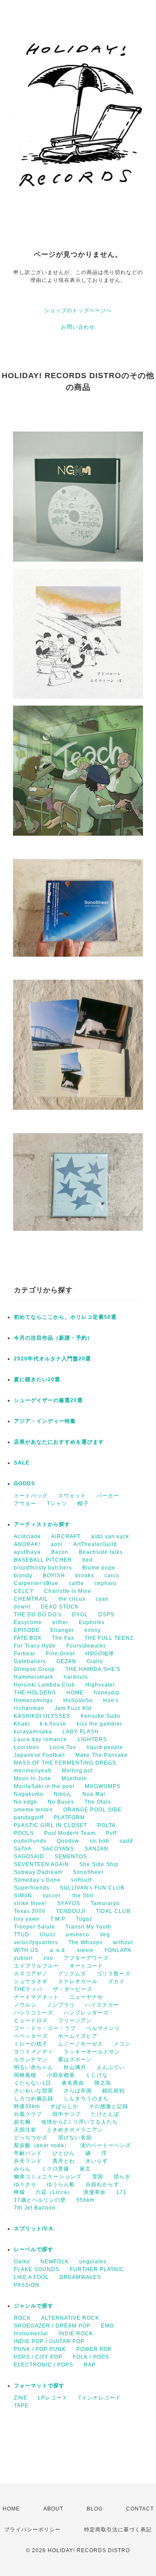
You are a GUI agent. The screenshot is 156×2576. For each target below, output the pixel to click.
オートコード (86, 1966)
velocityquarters (36, 1942)
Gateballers (30, 1661)
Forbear (25, 1654)
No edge (26, 1802)
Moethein (74, 1778)
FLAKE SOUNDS (37, 2269)
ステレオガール (78, 1981)
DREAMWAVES (80, 2277)
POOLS (24, 1833)
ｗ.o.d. (58, 1950)
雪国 (97, 2177)
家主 (85, 2169)
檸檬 (19, 2192)
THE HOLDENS (35, 1693)
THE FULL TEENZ (109, 1638)
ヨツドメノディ (34, 2052)
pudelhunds (30, 1841)
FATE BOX (28, 1638)
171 (121, 2192)
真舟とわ (64, 2161)
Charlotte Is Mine (68, 1591)
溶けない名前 (75, 2138)
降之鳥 (103, 2083)
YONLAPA (118, 1950)
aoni (57, 1544)
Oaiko (22, 2262)
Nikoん (63, 1794)
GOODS (24, 1484)
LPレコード (53, 2398)
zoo (48, 1958)
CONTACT (140, 2509)
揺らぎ (122, 2177)
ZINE (21, 2398)
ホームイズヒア (78, 2036)
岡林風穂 (25, 2075)
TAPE (21, 2406)
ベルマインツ (103, 2028)
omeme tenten (33, 1810)
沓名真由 (73, 2083)
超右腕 (22, 2122)
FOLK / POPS (91, 2357)
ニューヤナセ (86, 1997)
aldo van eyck (110, 1536)
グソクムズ (72, 1974)
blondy (23, 1576)
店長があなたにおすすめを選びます (59, 1442)
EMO (107, 2326)
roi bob (99, 1841)
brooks (85, 1576)
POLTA (107, 1825)
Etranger (62, 1630)
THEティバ (28, 1989)
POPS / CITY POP (38, 2357)
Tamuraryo (105, 1903)
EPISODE (27, 1630)
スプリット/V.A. (34, 2229)
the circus (72, 1599)
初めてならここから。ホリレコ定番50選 (65, 1317)
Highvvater (100, 1685)
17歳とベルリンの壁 (40, 2200)
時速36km (27, 2106)
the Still (83, 1896)
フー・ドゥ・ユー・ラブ (45, 2028)
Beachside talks (101, 1552)
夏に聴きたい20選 (37, 1380)
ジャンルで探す (34, 2306)
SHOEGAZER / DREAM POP (52, 2326)
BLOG (95, 2509)
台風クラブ (28, 2114)
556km (85, 2200)
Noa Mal (94, 1794)
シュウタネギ (31, 1981)
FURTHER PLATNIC (97, 2269)
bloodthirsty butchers (43, 1568)
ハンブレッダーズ (86, 2013)
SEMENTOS (71, 1857)
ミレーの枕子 (31, 2044)
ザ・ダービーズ (73, 1989)
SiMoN (23, 1896)
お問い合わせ (78, 327)
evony (93, 1630)
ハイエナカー (102, 2005)
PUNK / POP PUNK (40, 2349)
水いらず (97, 2161)
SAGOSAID (29, 1857)
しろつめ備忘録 (34, 2099)
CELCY (24, 1591)
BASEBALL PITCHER (43, 1560)
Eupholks (92, 1622)
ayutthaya (27, 1552)
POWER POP (94, 2349)
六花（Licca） (54, 2192)
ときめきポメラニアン (75, 2130)
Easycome (28, 1622)
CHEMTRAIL (31, 1599)
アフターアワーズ (86, 1958)
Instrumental (31, 2334)
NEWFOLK (55, 2262)
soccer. (52, 1896)
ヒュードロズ (31, 2020)
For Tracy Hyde (35, 1646)
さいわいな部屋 (34, 2091)
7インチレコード (99, 2398)
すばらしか (64, 2106)
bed (88, 1560)
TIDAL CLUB (113, 1911)
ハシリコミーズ (34, 2013)
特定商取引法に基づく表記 (118, 2530)
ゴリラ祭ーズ (114, 1974)
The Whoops (86, 1942)
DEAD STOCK (60, 1607)
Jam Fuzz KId (73, 1708)
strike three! (30, 1903)
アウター (25, 1504)
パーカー (108, 1496)
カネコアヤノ (31, 1974)
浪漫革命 (94, 2192)
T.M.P (58, 1919)
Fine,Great (60, 1654)
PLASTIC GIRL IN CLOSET (50, 1825)
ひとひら (64, 2153)
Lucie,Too (63, 1747)
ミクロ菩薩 (55, 2169)
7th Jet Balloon (35, 2208)
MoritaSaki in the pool (44, 1786)
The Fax (63, 1638)
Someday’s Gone (37, 1880)
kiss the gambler (99, 1724)
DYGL (80, 1615)
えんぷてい (111, 2067)
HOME (75, 1693)
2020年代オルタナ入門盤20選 (52, 1359)
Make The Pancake (102, 1755)
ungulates (93, 2262)
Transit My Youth (88, 1927)
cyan (102, 1599)
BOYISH (54, 1576)
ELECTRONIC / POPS (44, 2365)
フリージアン (75, 2020)
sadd (126, 1841)
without (123, 1942)
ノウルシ (25, 2005)
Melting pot (77, 1771)
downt (22, 1607)
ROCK (22, 2318)
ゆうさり (25, 2184)
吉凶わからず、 (105, 2184)
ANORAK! (27, 1544)
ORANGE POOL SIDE (93, 1810)
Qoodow (68, 1841)
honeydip (107, 1693)
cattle (76, 1583)
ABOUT (53, 2509)
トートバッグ (31, 1496)
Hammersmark (34, 1677)
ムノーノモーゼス (81, 2044)
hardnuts (76, 1677)
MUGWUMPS (103, 1786)
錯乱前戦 (114, 2091)
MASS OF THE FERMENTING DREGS (65, 1763)
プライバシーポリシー (32, 2530)
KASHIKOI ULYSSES (42, 1716)
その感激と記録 (109, 2106)
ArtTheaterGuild (95, 1544)
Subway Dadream (38, 1872)
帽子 (83, 1504)
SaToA (23, 1849)
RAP (90, 2365)
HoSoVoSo (78, 1700)
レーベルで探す (34, 2249)
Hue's (111, 1700)
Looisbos (26, 1747)
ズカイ (116, 1981)
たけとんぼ (105, 2114)
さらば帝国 (78, 2091)
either (60, 1622)
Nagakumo (29, 1794)
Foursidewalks (86, 1646)
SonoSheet (88, 1872)
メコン (122, 2044)
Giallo (95, 1661)
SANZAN (96, 1849)
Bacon (60, 1552)
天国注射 (25, 2130)
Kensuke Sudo (101, 1716)
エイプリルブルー (36, 1966)
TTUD (22, 1935)
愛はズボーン (75, 2059)
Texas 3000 (30, 1911)
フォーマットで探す (39, 2386)
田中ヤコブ (67, 2114)
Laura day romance (41, 1739)
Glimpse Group (34, 1669)
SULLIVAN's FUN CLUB (92, 1888)
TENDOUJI (71, 1911)
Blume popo (99, 1568)
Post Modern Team (70, 1833)
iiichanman (29, 1708)
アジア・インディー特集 (45, 1421)
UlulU (48, 1935)
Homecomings (33, 1700)
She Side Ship (99, 1864)
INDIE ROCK (76, 2334)
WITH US (26, 1950)
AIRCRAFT (66, 1536)
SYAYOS (69, 1903)
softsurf (81, 1880)
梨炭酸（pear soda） (42, 2145)
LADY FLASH (81, 1732)
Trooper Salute (34, 1927)
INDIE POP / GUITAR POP (49, 2341)
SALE (22, 1463)
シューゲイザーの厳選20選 (48, 1400)
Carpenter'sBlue (36, 1583)
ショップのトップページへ (78, 311)
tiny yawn (27, 1919)
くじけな (97, 2075)
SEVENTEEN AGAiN (41, 1864)
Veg (105, 1935)
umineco (78, 1935)
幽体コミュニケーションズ (48, 2177)
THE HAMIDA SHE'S (93, 1669)
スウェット (72, 1496)
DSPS (106, 1615)
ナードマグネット (36, 1997)
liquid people (105, 1747)
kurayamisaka (33, 1732)
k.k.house (53, 1724)
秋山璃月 (75, 2067)
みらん (22, 2169)
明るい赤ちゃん (34, 2067)
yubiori (23, 1958)
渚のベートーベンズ (106, 2145)
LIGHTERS (92, 1739)
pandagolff (29, 1818)
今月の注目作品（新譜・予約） (53, 1338)
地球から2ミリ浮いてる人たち (80, 2122)
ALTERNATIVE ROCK (70, 2318)
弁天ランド (28, 2161)
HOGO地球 (100, 1654)
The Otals (98, 1802)
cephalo (106, 1583)
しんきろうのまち (86, 2099)
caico (112, 1576)
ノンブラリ (61, 2005)
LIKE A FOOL (31, 2277)
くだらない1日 (32, 2083)
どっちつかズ (31, 2138)
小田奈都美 (61, 2075)
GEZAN (66, 1661)
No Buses (61, 1802)
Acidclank (27, 1536)
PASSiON (27, 2285)
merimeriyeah (33, 1771)
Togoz (84, 1919)
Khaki (22, 1724)
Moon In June (32, 1778)
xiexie (85, 1950)
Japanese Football (39, 1755)
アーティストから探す (42, 1524)
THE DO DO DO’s (38, 1615)
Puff (111, 1833)
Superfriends (32, 1888)
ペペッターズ (31, 2036)
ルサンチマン (31, 2059)
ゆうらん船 (61, 2184)
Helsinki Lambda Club (44, 1685)
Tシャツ (57, 1504)
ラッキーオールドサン (92, 2052)
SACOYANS (58, 1849)
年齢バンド (28, 2153)
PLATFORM (69, 1818)
